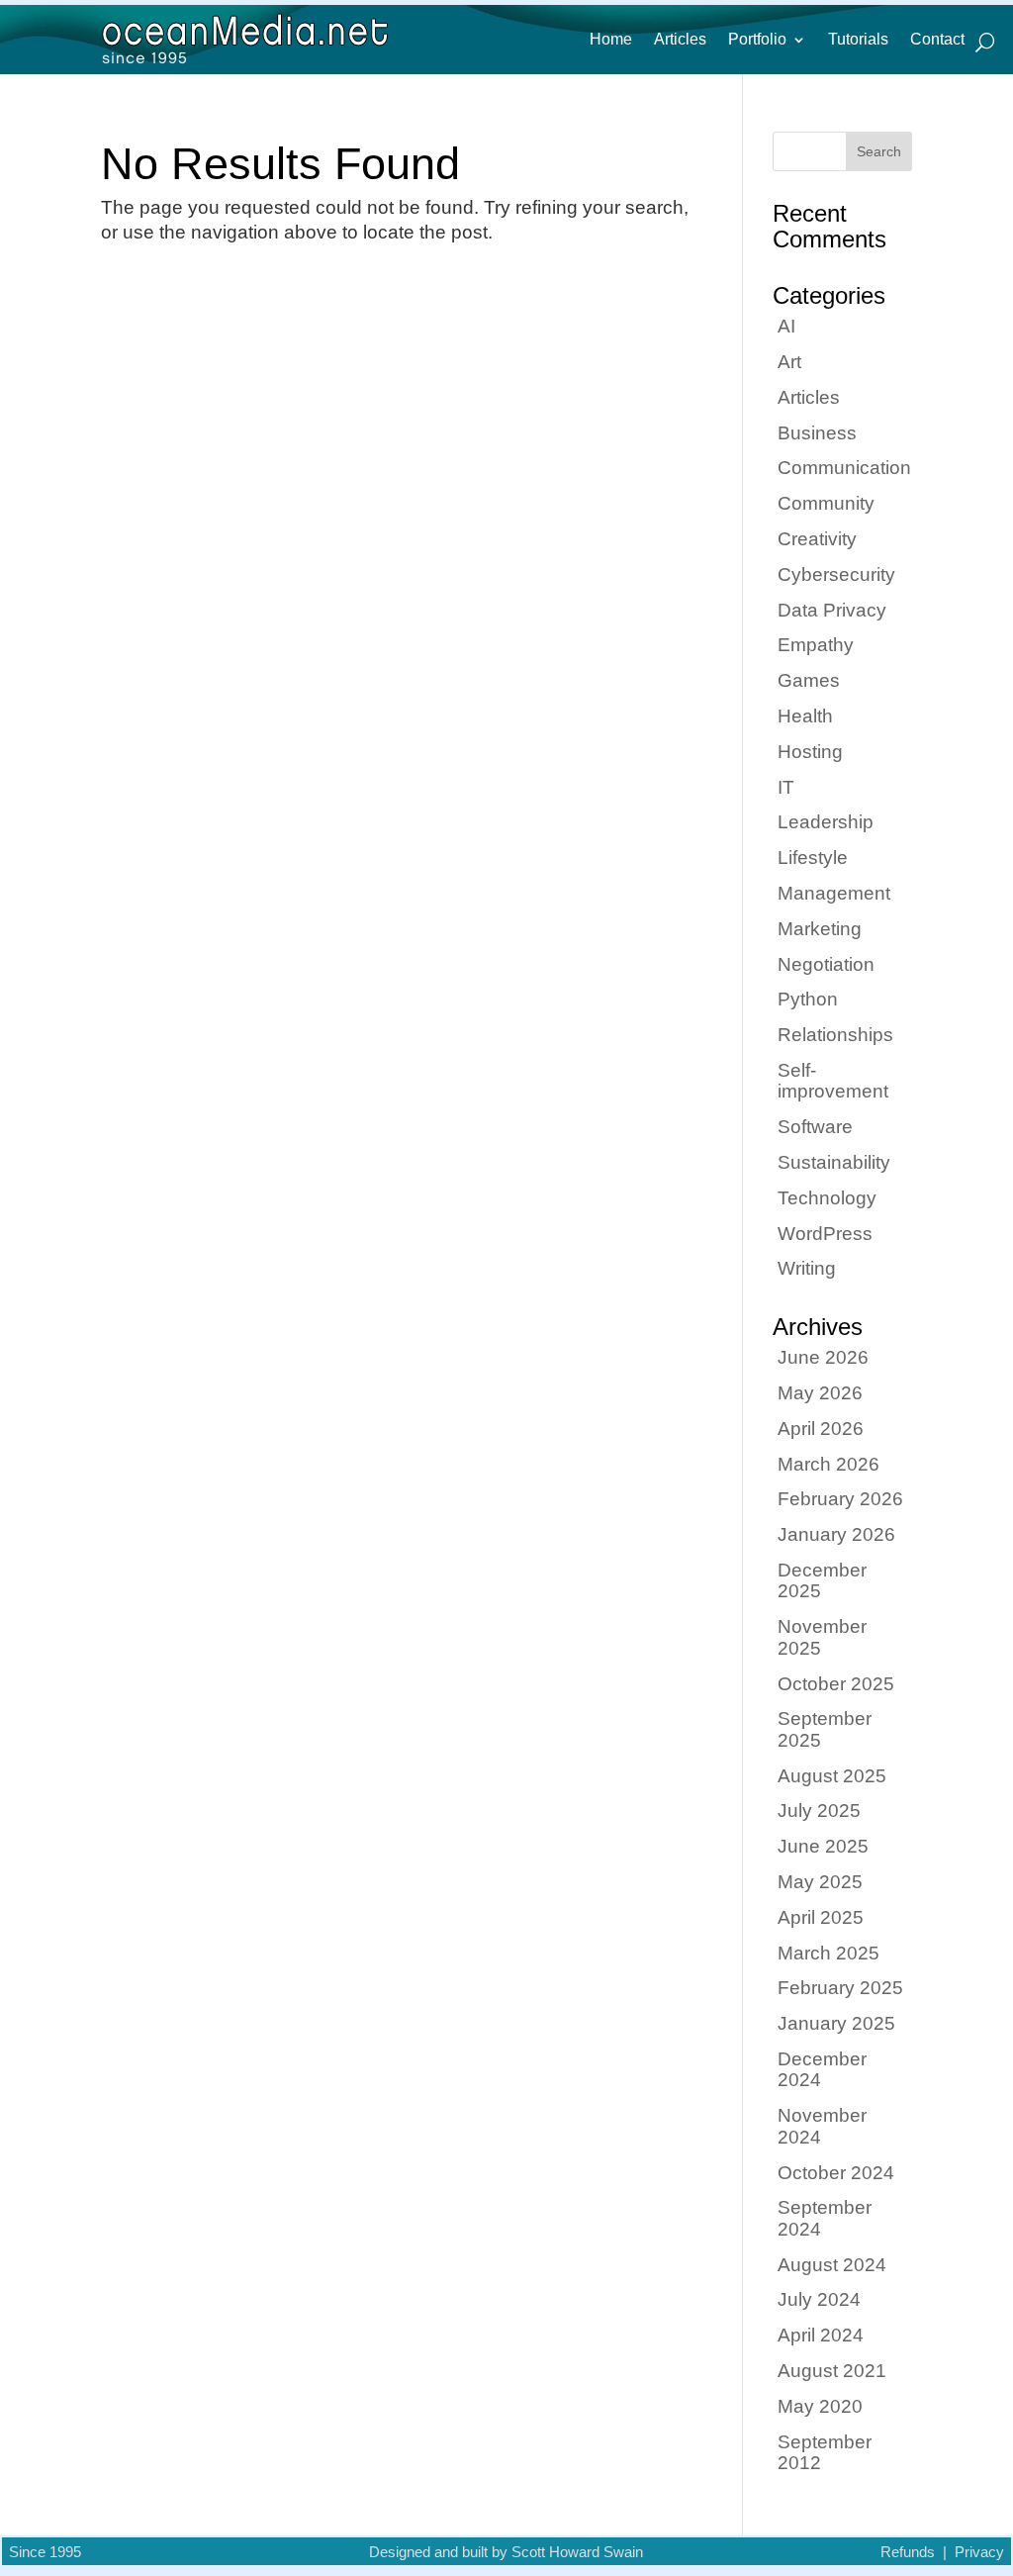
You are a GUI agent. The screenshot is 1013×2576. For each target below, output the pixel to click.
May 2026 (820, 1393)
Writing (807, 1268)
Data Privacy (832, 610)
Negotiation (826, 964)
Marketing (820, 929)
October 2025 (836, 1684)
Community (826, 503)
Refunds (908, 2552)
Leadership (826, 822)
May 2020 (820, 2406)
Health (805, 716)
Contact (937, 40)
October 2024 (836, 2173)
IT (786, 787)
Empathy (816, 645)
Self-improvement (833, 1081)
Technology (827, 1198)
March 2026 (829, 1464)
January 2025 (836, 2023)
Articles (680, 40)
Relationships (835, 1035)
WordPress (825, 1234)
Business (817, 433)
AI (786, 326)
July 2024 (819, 2299)
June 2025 (823, 1846)
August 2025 (832, 1776)
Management (834, 893)
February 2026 (840, 1499)
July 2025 (819, 1811)
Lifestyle (813, 858)
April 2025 (821, 1917)
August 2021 (832, 2371)
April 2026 (821, 1429)
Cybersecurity (836, 574)
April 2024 (821, 2335)
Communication (844, 468)
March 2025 (829, 1953)
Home (611, 40)
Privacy (979, 2552)
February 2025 (840, 1988)
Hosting (810, 752)
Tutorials (858, 40)
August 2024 (832, 2265)
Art (789, 362)
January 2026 (836, 1534)
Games (809, 680)
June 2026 (823, 1357)
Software (815, 1127)
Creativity (817, 539)
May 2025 (820, 1882)
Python (808, 999)
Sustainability (834, 1162)
